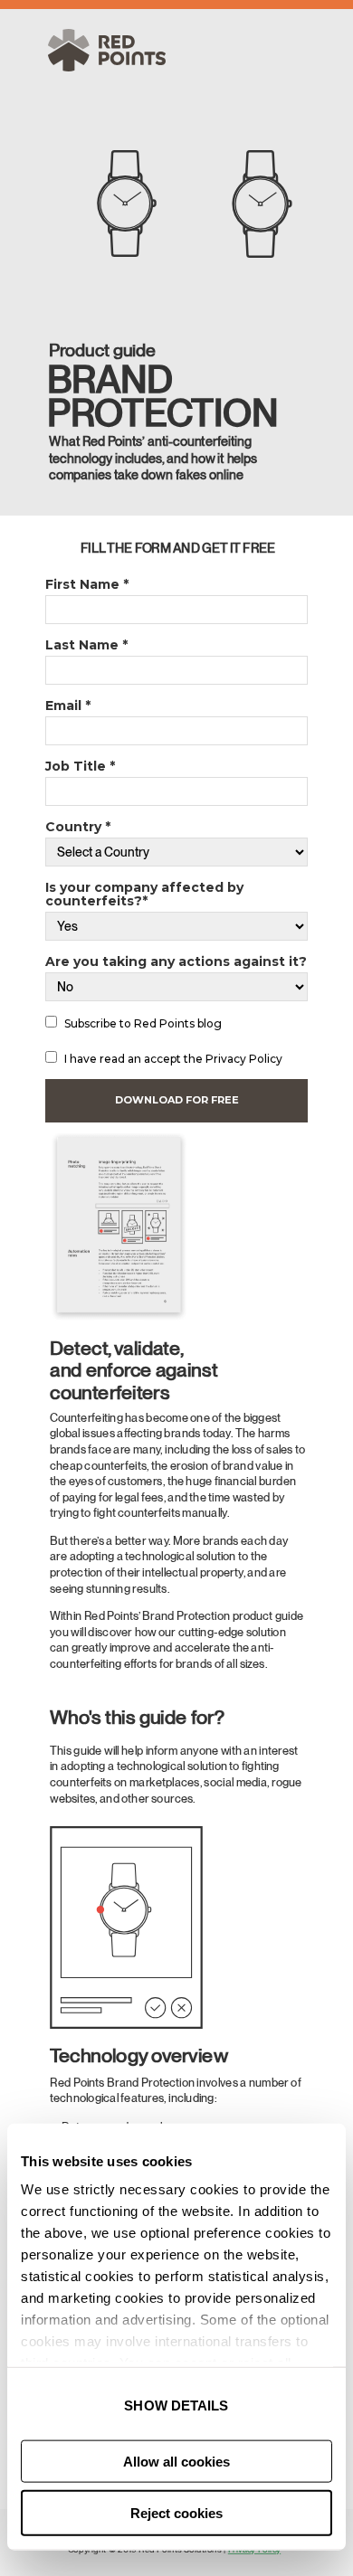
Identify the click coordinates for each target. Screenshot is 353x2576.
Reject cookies (176, 2513)
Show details (176, 2406)
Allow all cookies (176, 2462)
